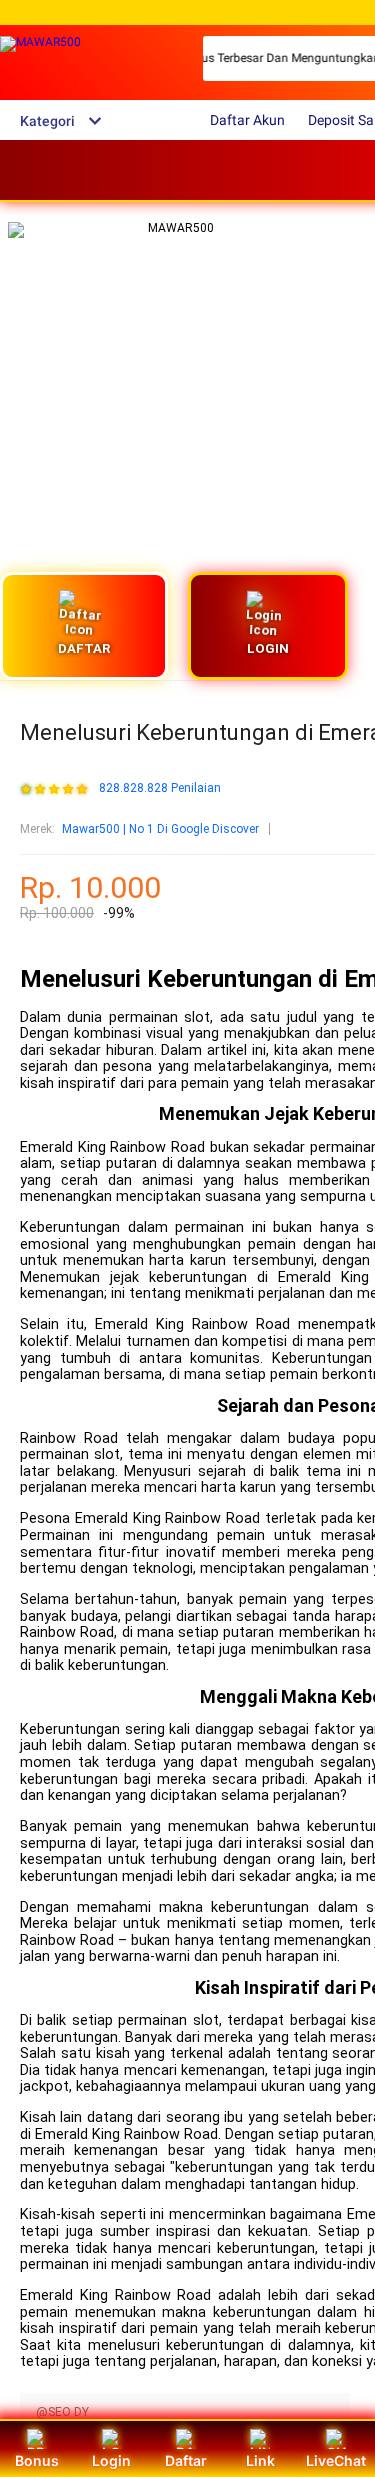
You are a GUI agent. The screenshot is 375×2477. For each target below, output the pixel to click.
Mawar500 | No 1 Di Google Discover (160, 829)
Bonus (37, 2460)
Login (111, 2460)
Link (260, 2460)
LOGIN (268, 648)
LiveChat (336, 2460)
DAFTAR (84, 648)
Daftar (186, 2460)
